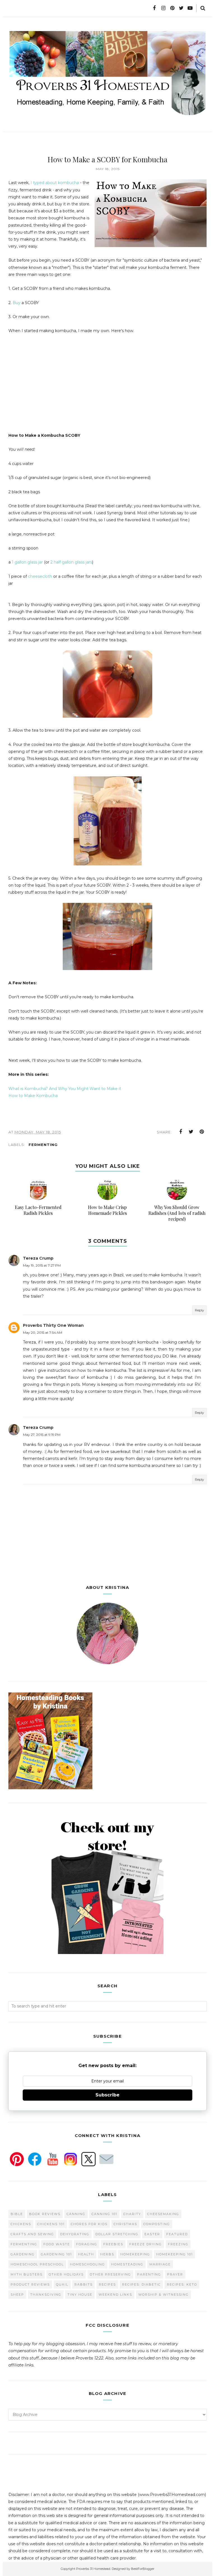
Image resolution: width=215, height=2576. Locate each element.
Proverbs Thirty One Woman (53, 1325)
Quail (62, 2284)
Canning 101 (104, 2214)
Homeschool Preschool (37, 2264)
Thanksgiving (46, 2295)
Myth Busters (27, 2274)
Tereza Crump (38, 1258)
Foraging (87, 2244)
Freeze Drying (146, 2244)
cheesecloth (41, 576)
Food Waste (57, 2244)
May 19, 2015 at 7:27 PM (42, 1265)
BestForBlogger (143, 2569)
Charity (132, 2214)
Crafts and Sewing (32, 2234)
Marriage (160, 2264)
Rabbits (84, 2284)
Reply (199, 1310)
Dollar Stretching (117, 2234)
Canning (76, 2214)
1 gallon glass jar (27, 562)
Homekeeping (135, 2254)
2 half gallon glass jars (71, 562)
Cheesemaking (163, 2214)
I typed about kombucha (55, 183)
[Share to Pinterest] (202, 1132)
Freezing (178, 2244)
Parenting (149, 2274)
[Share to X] (191, 1132)
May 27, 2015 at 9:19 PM (42, 1435)
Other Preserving (110, 2274)
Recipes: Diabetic (141, 2284)
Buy (17, 303)
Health (86, 2254)
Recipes (107, 2284)
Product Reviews (30, 2284)
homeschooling (87, 2264)
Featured (177, 2234)
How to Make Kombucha (33, 1096)
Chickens (21, 2224)
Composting (157, 2224)
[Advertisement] (55, 388)
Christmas (125, 2224)
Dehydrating (75, 2234)
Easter (152, 2234)
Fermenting (43, 1145)
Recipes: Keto (182, 2284)
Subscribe (107, 2095)
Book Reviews (45, 2214)
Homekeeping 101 (175, 2254)
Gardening (23, 2254)
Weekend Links (115, 2295)
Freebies (113, 2244)
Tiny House (80, 2295)
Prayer (175, 2274)
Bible (17, 2214)
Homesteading (127, 2264)
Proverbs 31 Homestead (93, 2569)
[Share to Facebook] (181, 1132)
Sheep (17, 2295)
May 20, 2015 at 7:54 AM (43, 1332)
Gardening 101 (56, 2254)
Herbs (107, 2254)
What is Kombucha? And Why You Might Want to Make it (65, 1089)
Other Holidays (66, 2274)
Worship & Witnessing (163, 2295)
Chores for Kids (89, 2224)
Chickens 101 (51, 2224)
